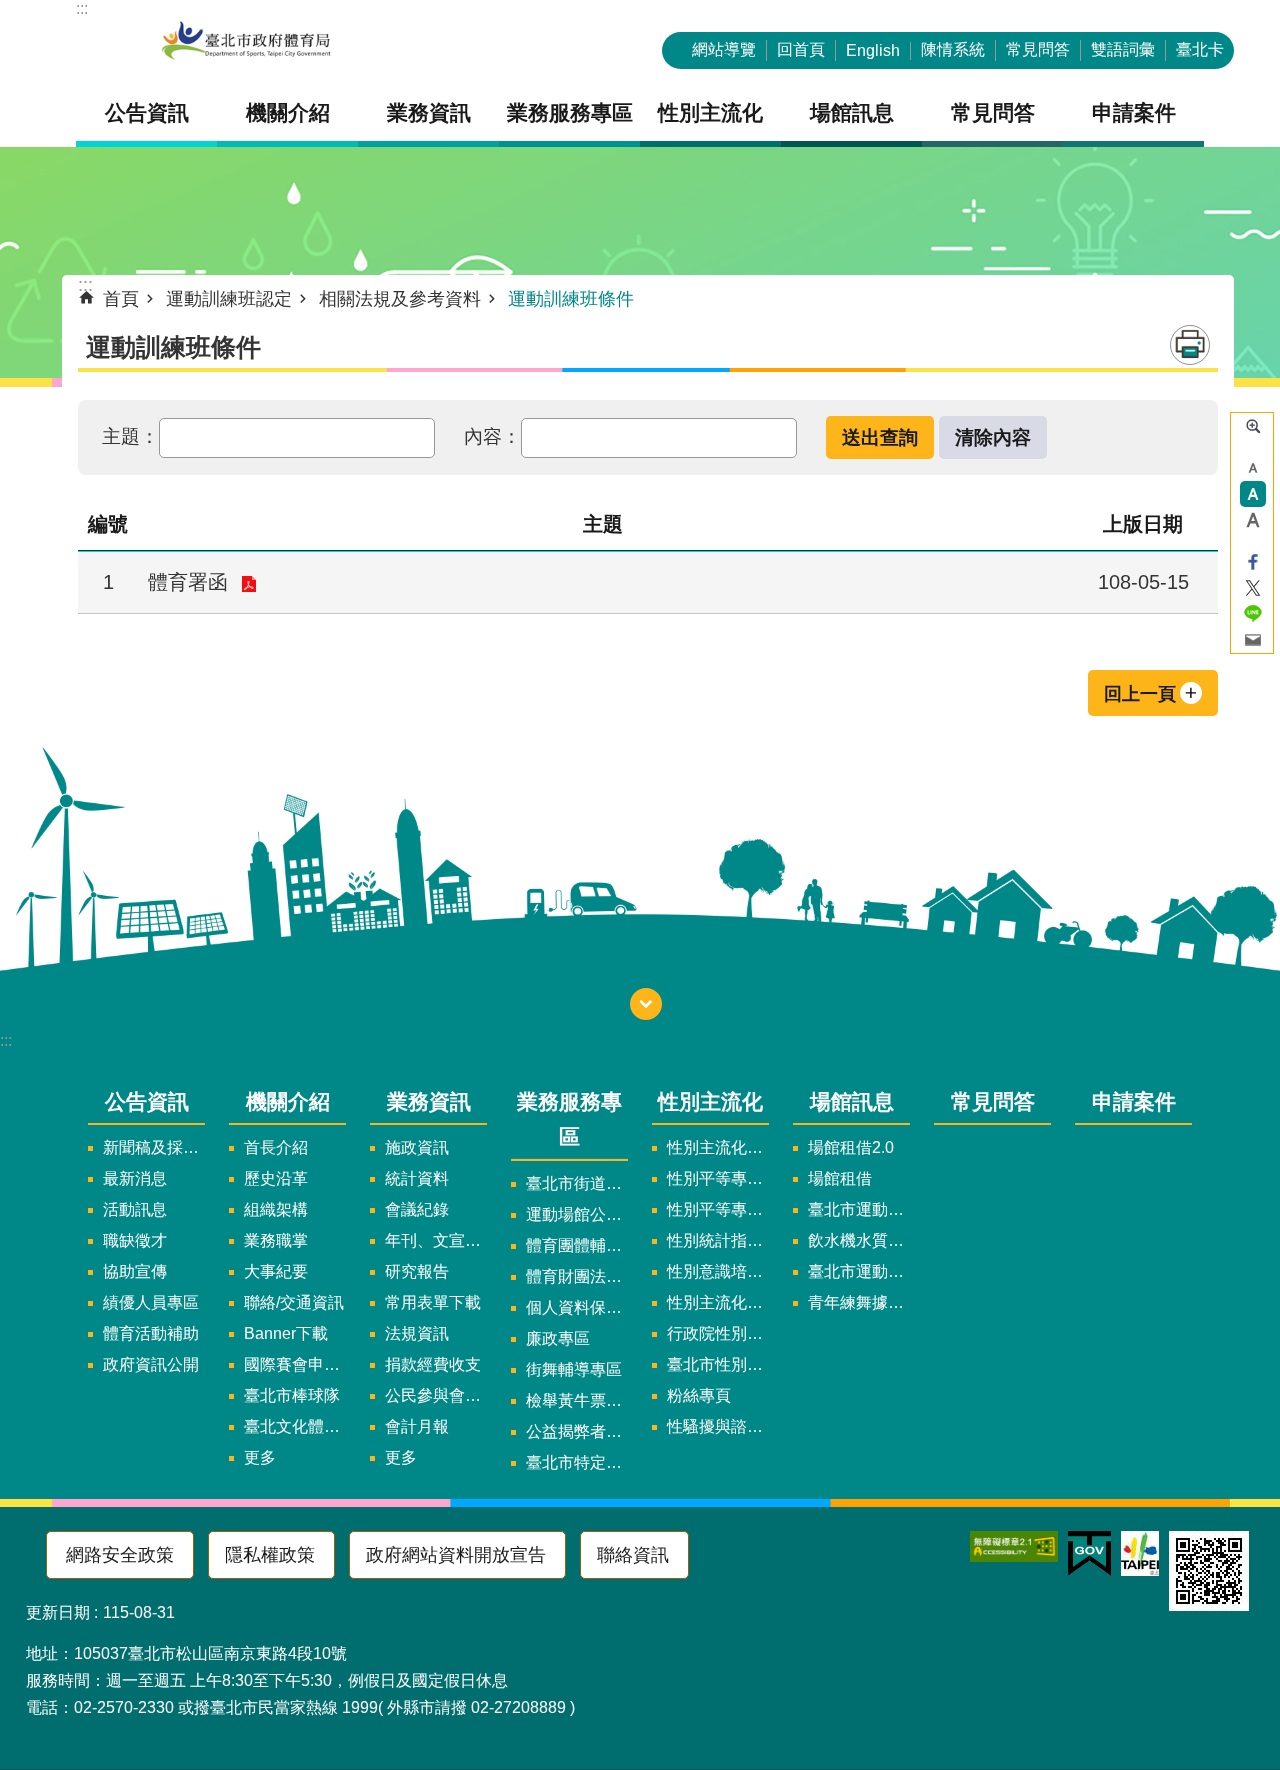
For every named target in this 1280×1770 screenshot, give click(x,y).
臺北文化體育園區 (295, 1426)
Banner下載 (286, 1333)
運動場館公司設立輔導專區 (577, 1214)
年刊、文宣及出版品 (436, 1240)
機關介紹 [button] (288, 112)
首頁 (121, 299)
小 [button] (1253, 468)
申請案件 (1134, 112)
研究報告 (417, 1271)
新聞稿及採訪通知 (154, 1147)
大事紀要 (276, 1271)
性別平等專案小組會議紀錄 (718, 1209)
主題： (130, 436)
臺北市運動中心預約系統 (859, 1271)
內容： (492, 436)
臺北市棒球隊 (292, 1395)
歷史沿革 (276, 1178)
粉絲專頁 (699, 1395)
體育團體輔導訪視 (577, 1245)
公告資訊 (147, 1101)
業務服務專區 (569, 1119)
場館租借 (840, 1178)
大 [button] (1253, 520)
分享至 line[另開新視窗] (1253, 614)
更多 (260, 1457)
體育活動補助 (151, 1333)
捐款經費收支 (433, 1364)
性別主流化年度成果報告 (718, 1302)
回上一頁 (1140, 694)
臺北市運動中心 (859, 1209)
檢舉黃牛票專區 (577, 1400)
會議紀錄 (417, 1209)
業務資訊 (429, 1101)
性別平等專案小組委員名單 (718, 1178)
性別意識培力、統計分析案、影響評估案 (718, 1271)
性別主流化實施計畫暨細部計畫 (718, 1147)
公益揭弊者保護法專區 (577, 1431)
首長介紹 (276, 1147)
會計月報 (417, 1426)
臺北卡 (1200, 49)
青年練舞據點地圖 (859, 1302)
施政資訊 (417, 1147)
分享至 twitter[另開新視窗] (1253, 588)
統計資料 (417, 1178)
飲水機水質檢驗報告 (859, 1240)
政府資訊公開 (151, 1364)
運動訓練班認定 (229, 299)
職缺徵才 (135, 1240)
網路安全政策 (120, 1555)
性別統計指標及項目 (718, 1240)
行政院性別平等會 (718, 1333)
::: (82, 8)
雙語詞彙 (1123, 49)
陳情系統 (953, 49)
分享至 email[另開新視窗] (1253, 640)
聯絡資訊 (633, 1555)
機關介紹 (288, 1101)
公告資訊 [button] (147, 112)
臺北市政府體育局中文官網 (246, 42)
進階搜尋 (1253, 426)
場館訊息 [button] (852, 112)
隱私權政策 (270, 1555)
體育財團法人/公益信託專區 (577, 1276)
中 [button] (1253, 494)
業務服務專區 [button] (570, 112)
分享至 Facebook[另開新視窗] (1253, 562)
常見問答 (1038, 49)
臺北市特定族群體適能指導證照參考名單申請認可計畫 (577, 1462)
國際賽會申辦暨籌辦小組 (295, 1364)
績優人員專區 (151, 1302)
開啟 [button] (646, 1004)
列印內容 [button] (1190, 345)
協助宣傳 (135, 1271)
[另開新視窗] (1014, 1546)
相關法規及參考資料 (400, 299)
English (873, 50)
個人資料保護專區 (577, 1307)
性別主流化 (710, 1101)
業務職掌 (276, 1240)
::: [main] (85, 285)
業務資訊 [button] (429, 112)
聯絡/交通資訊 (294, 1302)
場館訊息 (852, 1101)
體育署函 (188, 582)
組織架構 (276, 1209)
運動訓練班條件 (571, 299)
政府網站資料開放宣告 (456, 1555)
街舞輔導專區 (574, 1369)
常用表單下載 (433, 1302)
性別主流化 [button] (710, 112)
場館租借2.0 (851, 1147)
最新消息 (135, 1178)
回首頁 (801, 49)
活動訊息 (135, 1209)
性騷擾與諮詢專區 (718, 1426)
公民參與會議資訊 (436, 1395)
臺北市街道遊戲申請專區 (577, 1183)
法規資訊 (417, 1333)
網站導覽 (724, 49)
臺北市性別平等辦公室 (718, 1364)
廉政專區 (558, 1338)
